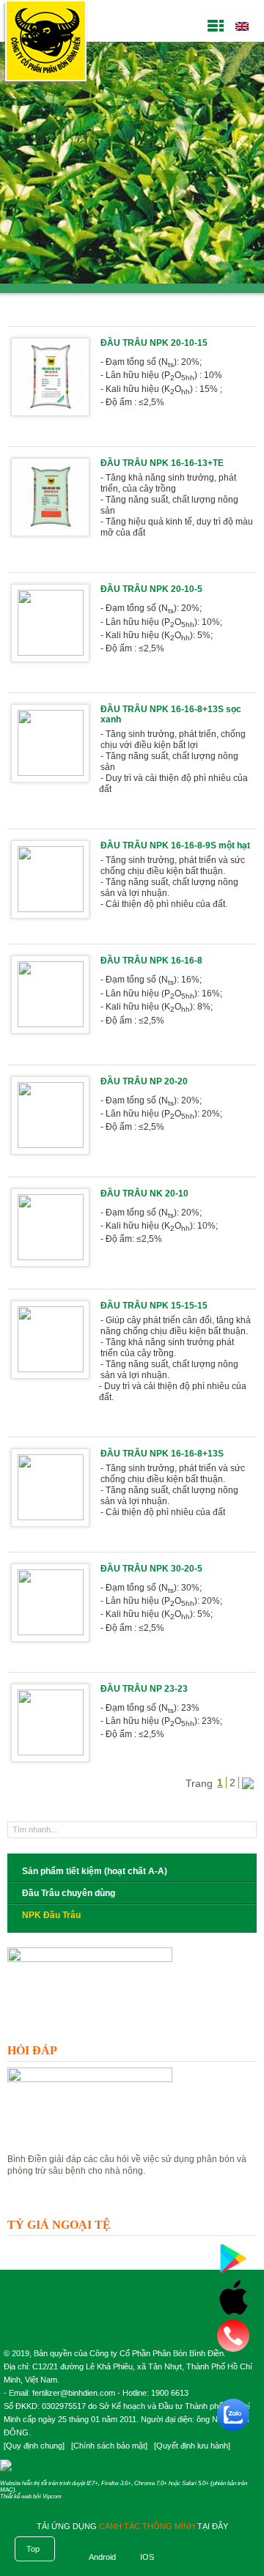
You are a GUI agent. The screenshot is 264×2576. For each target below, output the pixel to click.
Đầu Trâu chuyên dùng (69, 1893)
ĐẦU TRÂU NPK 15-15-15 (154, 1306)
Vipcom (52, 2497)
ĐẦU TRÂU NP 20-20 (144, 1081)
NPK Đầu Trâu (51, 1915)
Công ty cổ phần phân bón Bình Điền (45, 44)
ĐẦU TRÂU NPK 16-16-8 (151, 961)
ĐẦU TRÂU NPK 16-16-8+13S (162, 1454)
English (242, 26)
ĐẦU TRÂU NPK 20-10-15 (154, 343)
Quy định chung (34, 2446)
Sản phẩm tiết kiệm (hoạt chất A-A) (95, 1871)
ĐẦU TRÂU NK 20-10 (144, 1193)
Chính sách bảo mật (109, 2446)
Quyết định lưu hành (192, 2446)
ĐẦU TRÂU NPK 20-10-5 (151, 589)
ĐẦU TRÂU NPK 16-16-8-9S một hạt (175, 845)
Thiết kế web (16, 2497)
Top (33, 2549)
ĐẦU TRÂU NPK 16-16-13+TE (162, 463)
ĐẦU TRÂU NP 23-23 (144, 1689)
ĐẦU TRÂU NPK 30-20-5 (151, 1569)
